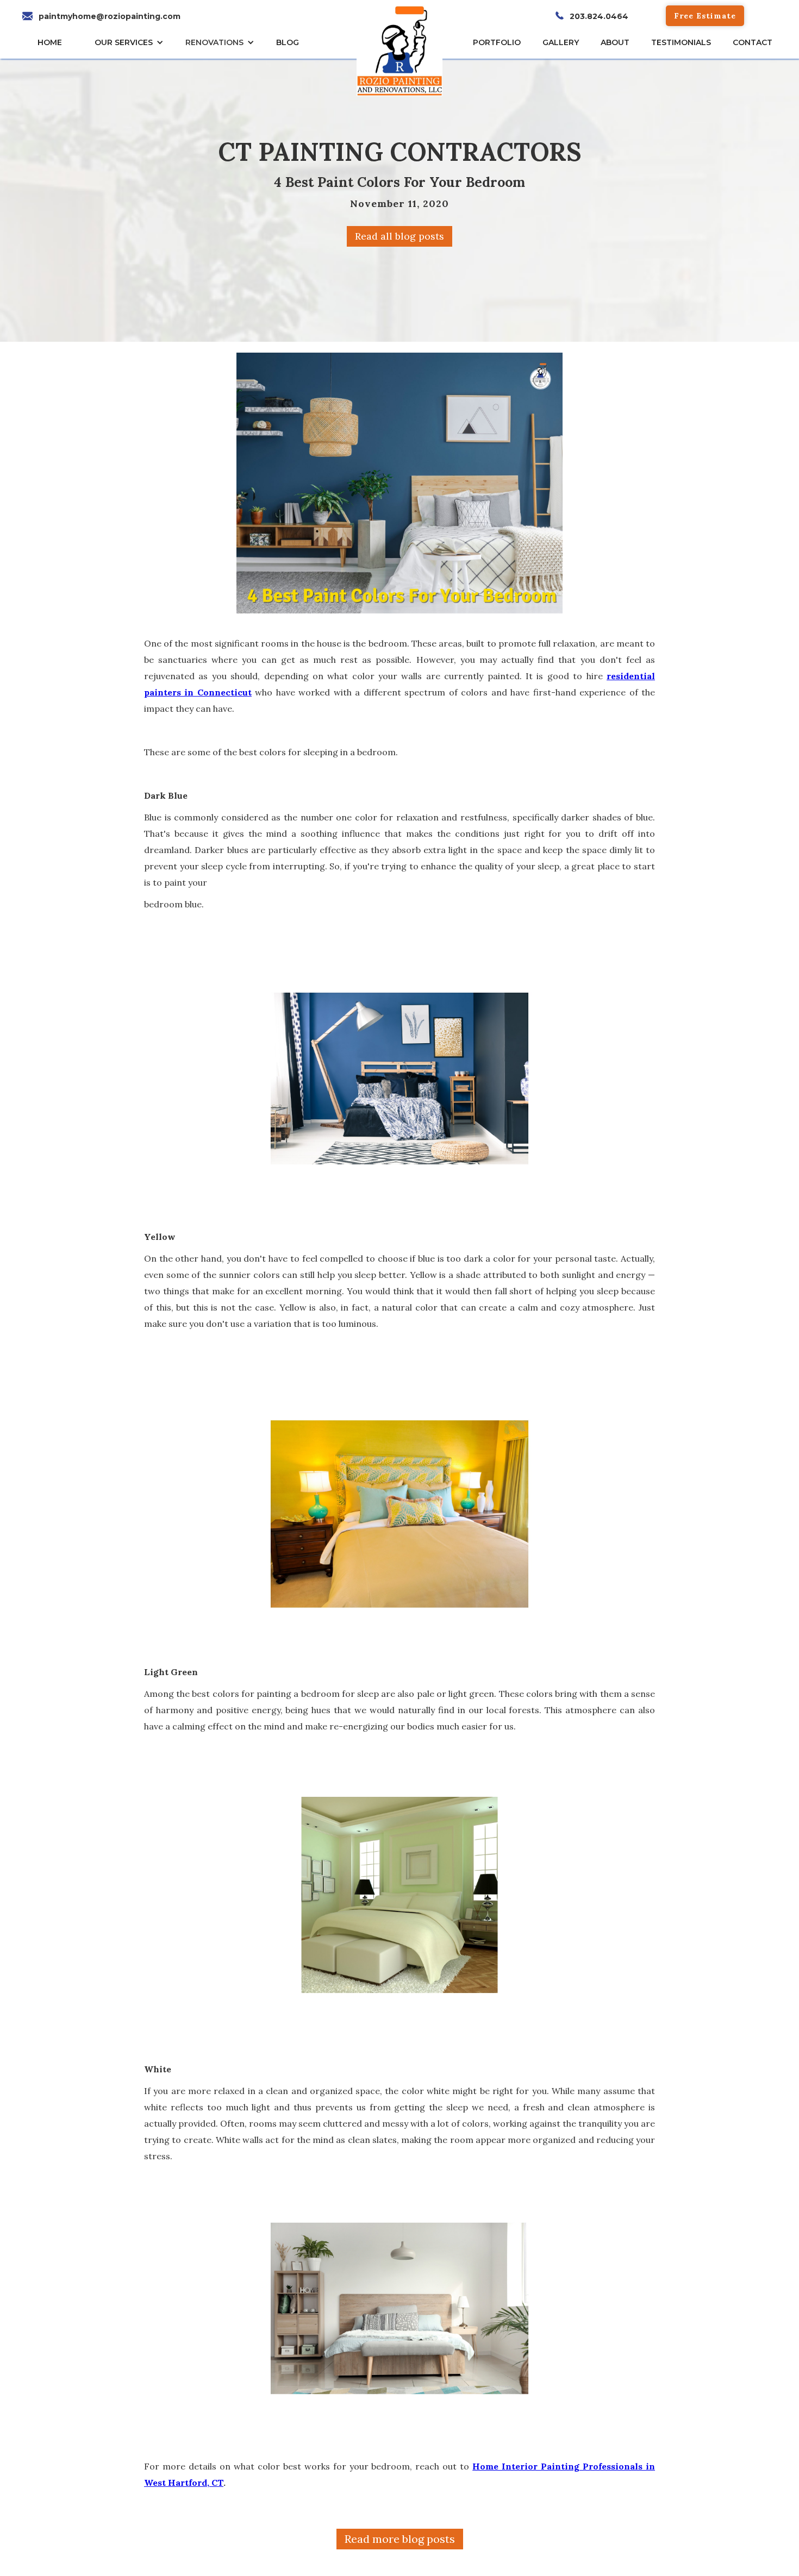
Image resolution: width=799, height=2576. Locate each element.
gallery (561, 42)
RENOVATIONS (214, 42)
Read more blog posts (400, 2539)
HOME (50, 42)
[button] (132, 42)
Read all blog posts (399, 236)
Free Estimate (705, 16)
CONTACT (753, 42)
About (615, 42)
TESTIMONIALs (681, 42)
